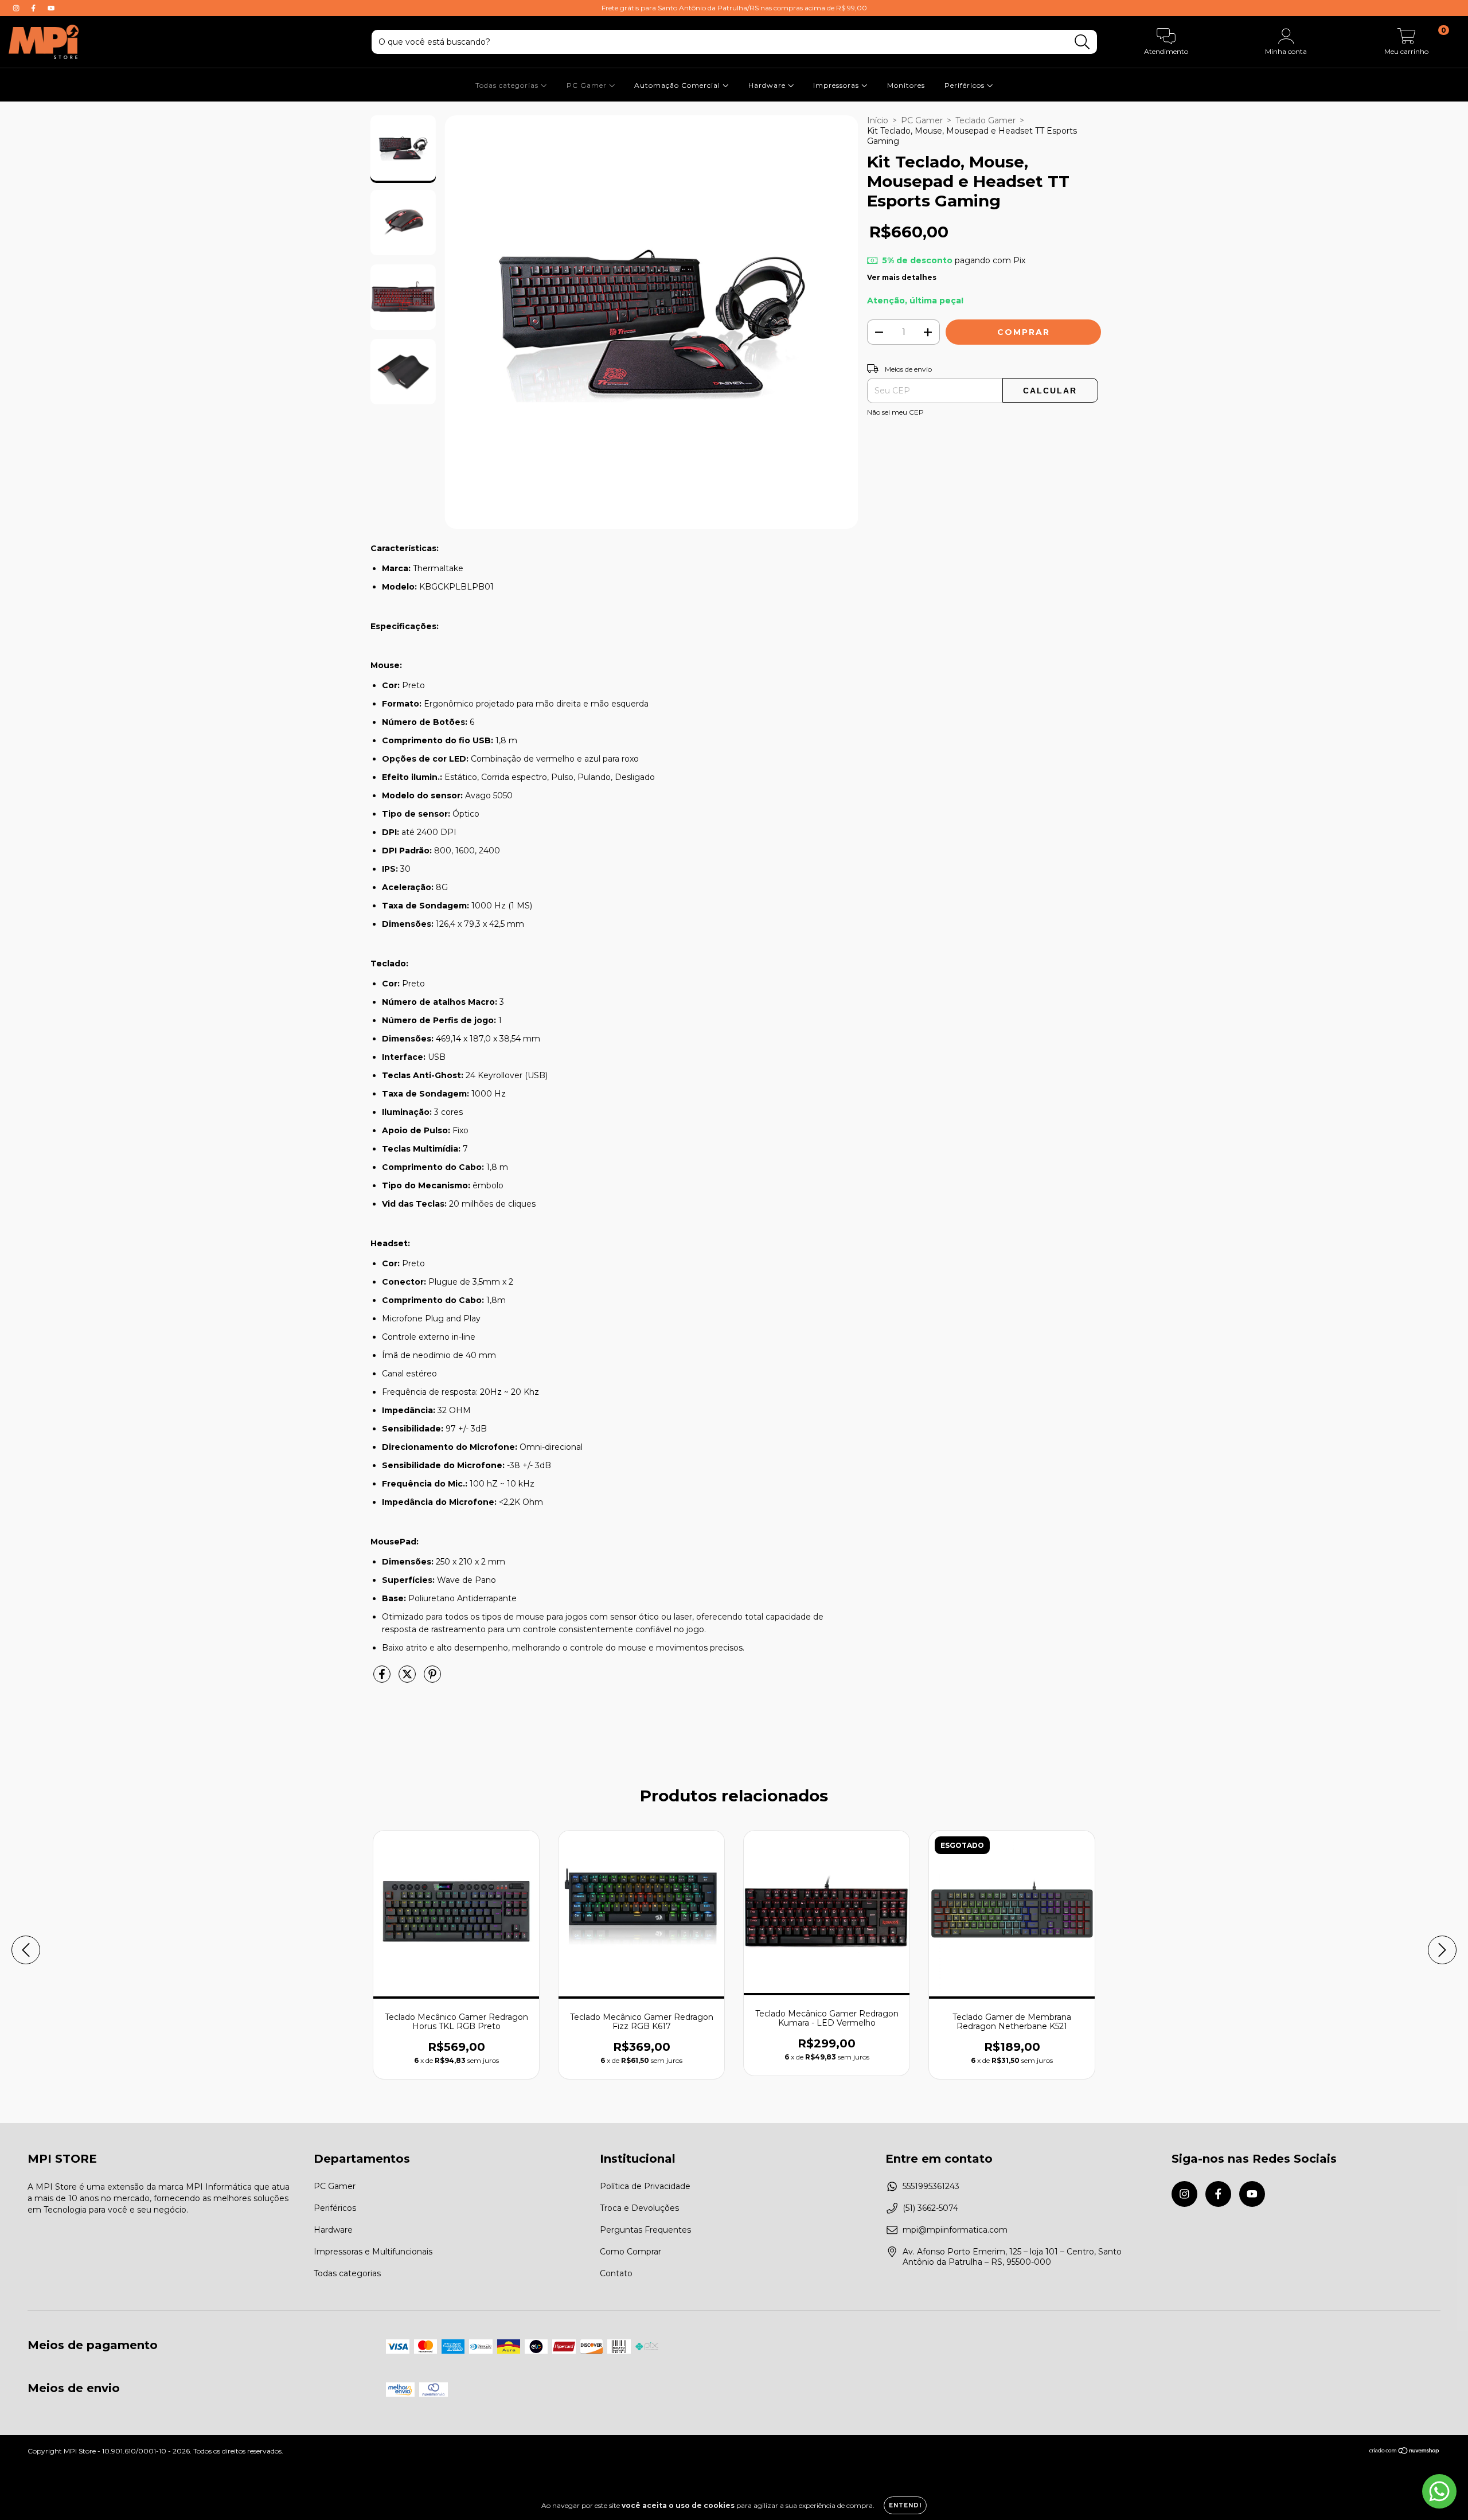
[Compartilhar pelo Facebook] (383, 1679)
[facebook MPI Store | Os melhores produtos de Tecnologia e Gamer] (34, 8)
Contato (616, 2273)
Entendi (905, 2505)
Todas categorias (508, 85)
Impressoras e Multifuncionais (373, 2252)
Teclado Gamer (985, 120)
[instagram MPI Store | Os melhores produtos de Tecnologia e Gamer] (17, 8)
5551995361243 (931, 2186)
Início (878, 120)
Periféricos (966, 85)
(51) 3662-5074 (930, 2208)
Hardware (768, 85)
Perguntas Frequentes (645, 2230)
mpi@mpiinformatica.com (955, 2230)
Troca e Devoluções (639, 2208)
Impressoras (837, 85)
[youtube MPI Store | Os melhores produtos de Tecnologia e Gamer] (51, 8)
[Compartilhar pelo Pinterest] (432, 1679)
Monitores (906, 85)
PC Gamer (588, 85)
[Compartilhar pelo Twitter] (408, 1679)
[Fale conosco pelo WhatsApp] (1439, 2491)
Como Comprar (630, 2252)
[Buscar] (1082, 42)
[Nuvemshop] (1405, 2452)
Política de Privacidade (645, 2186)
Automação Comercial (678, 85)
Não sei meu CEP (895, 412)
